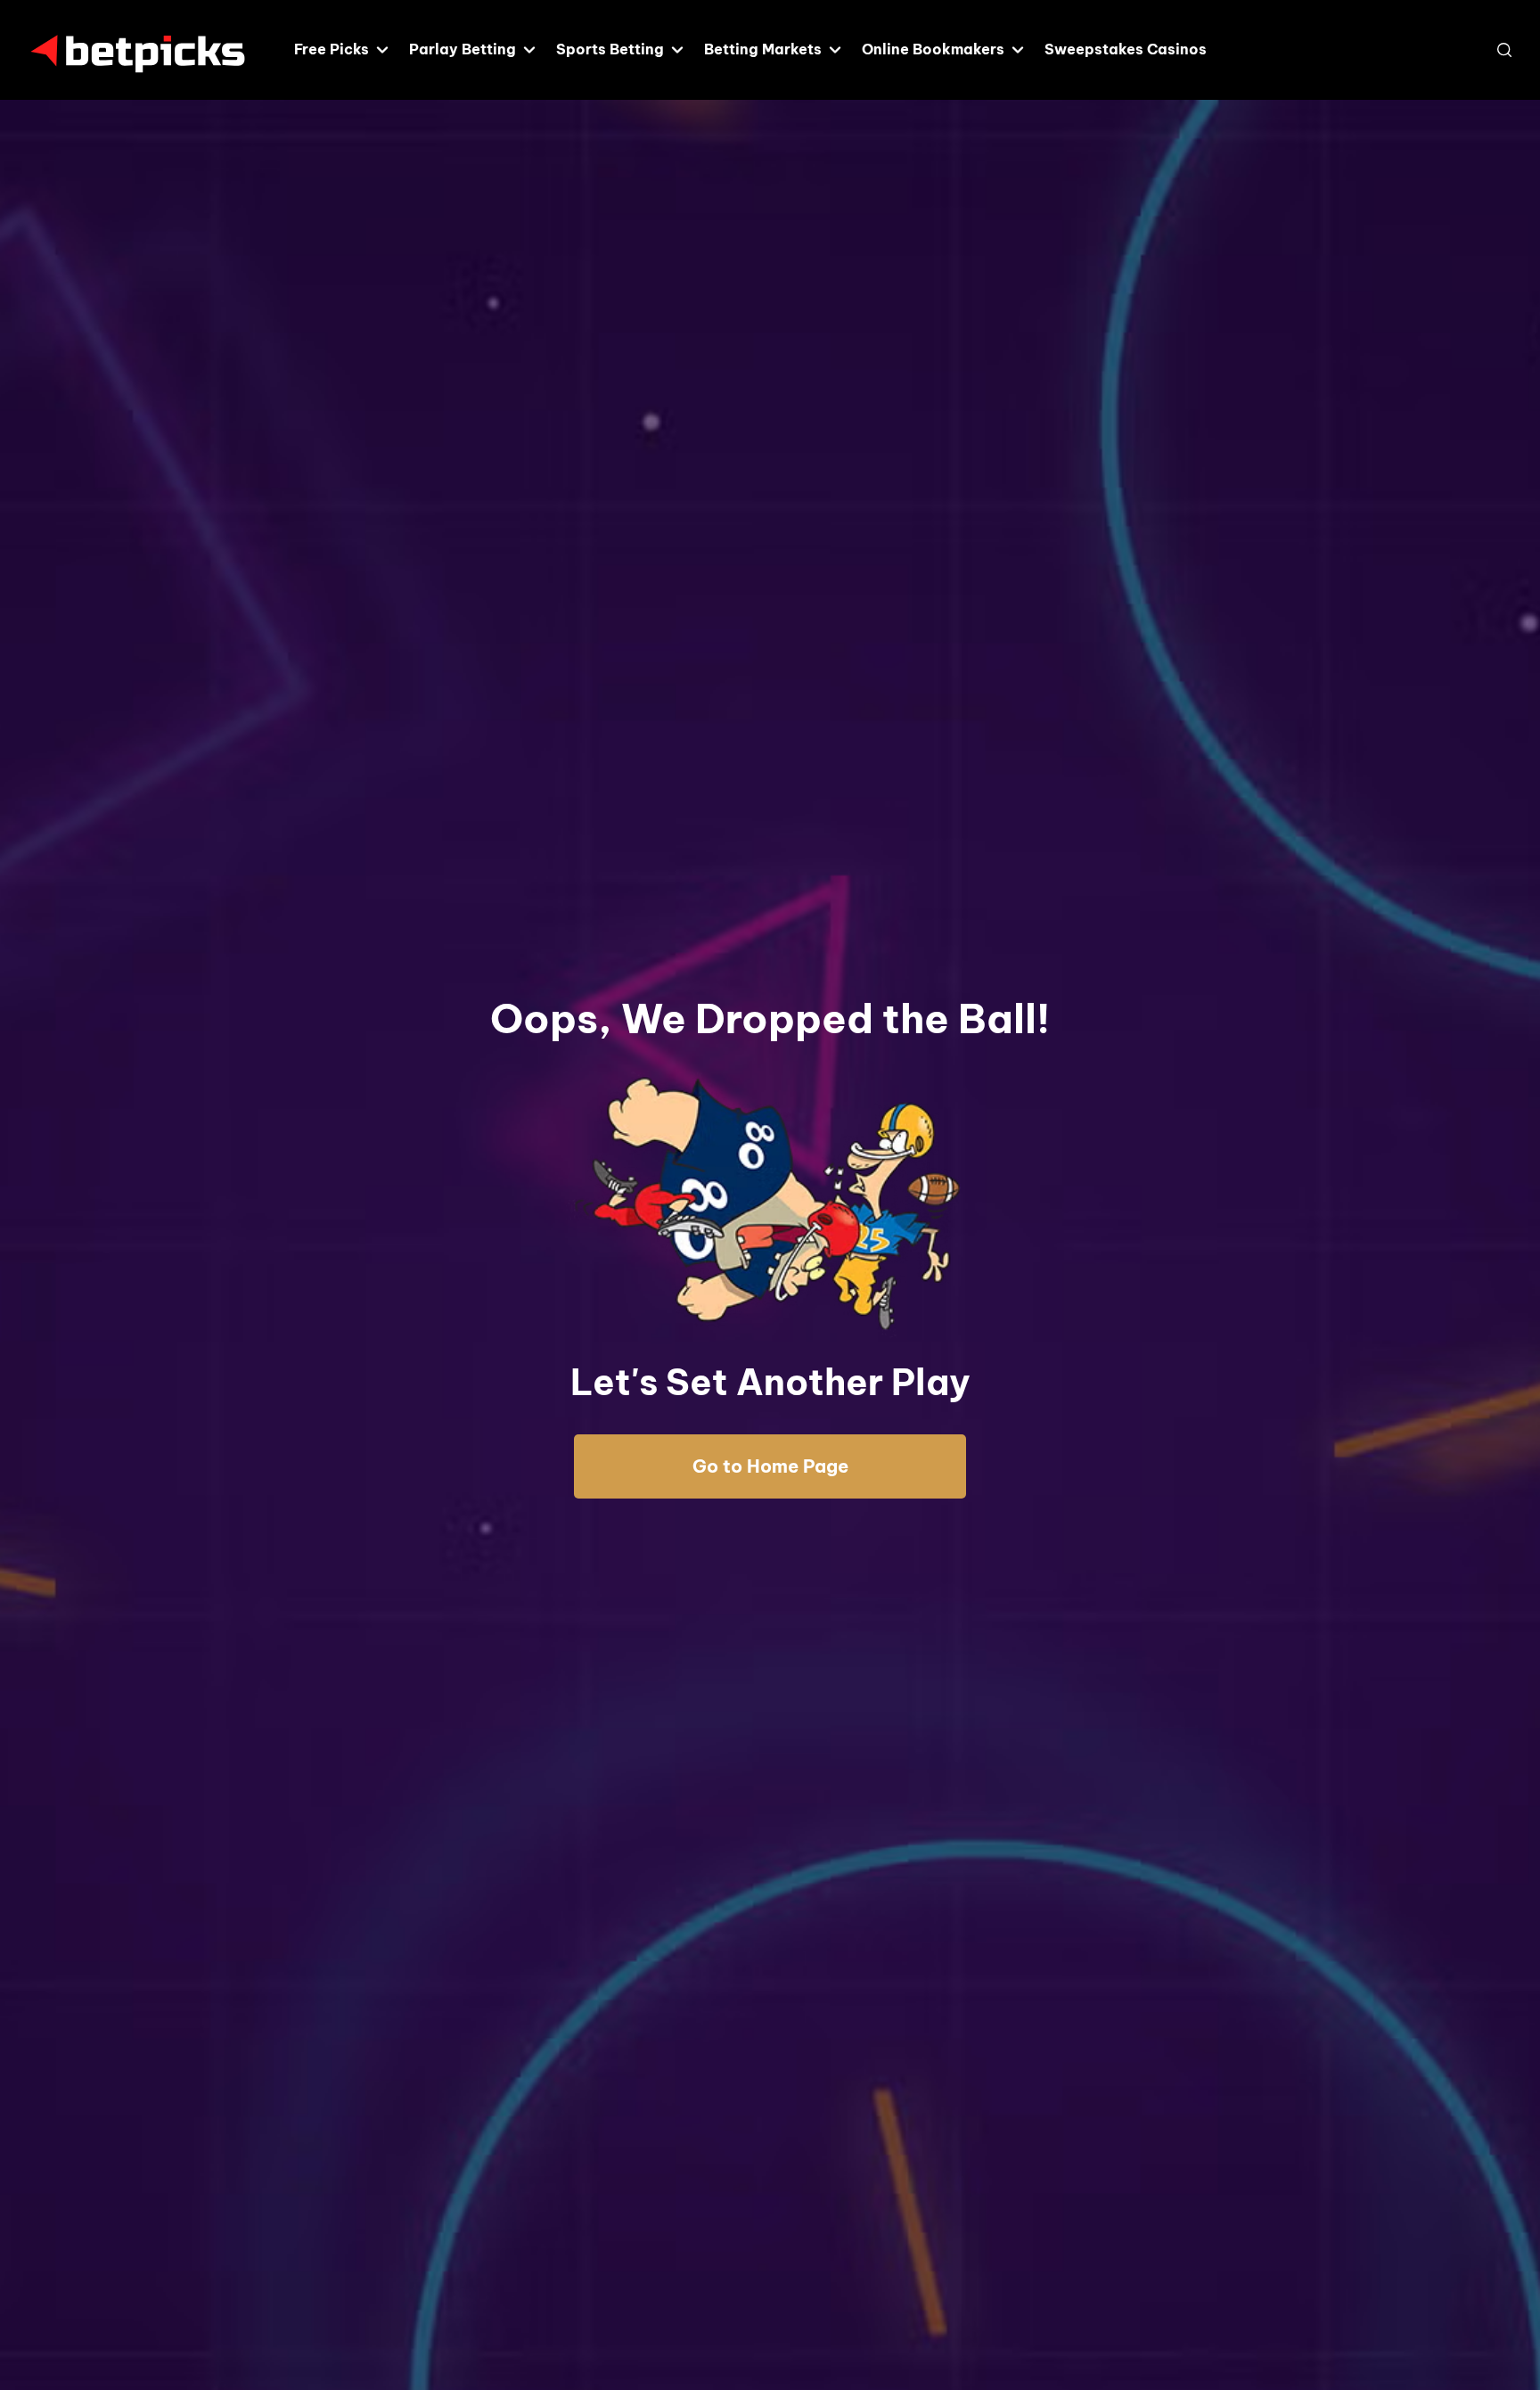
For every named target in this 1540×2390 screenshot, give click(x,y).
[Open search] (1504, 50)
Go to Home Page (770, 1466)
